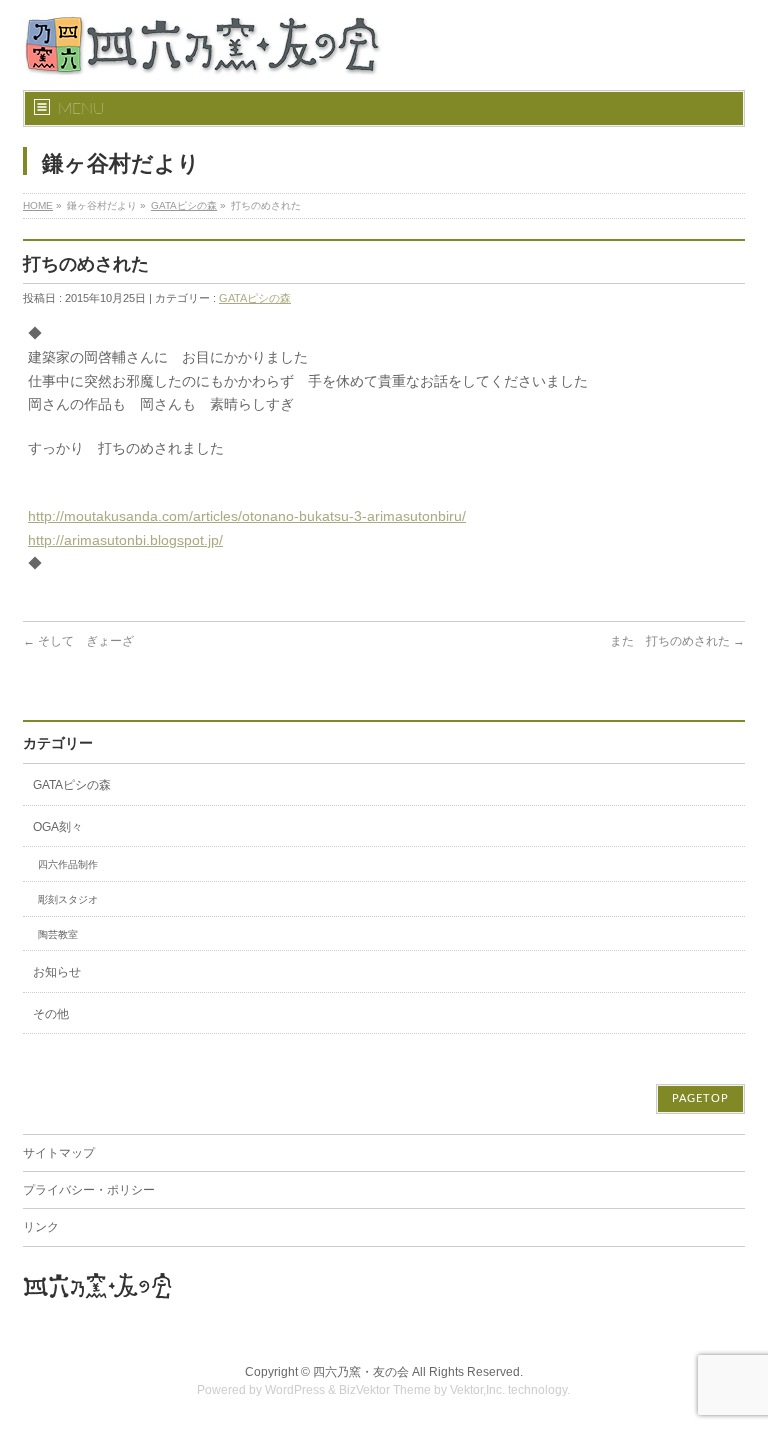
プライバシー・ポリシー (89, 1190)
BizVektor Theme (385, 1390)
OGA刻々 (58, 827)
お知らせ (57, 972)
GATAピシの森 (184, 205)
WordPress (295, 1390)
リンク (41, 1227)
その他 (51, 1014)
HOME (38, 205)
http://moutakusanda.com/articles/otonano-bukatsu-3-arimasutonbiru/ (247, 516)
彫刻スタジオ (68, 899)
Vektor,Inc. (477, 1390)
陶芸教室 (58, 934)
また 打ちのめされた (677, 641)
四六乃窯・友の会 (361, 1372)
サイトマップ (59, 1153)
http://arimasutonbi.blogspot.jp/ (125, 540)
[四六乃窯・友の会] (202, 52)
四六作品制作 (68, 864)
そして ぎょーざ (78, 641)
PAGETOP (700, 1098)
